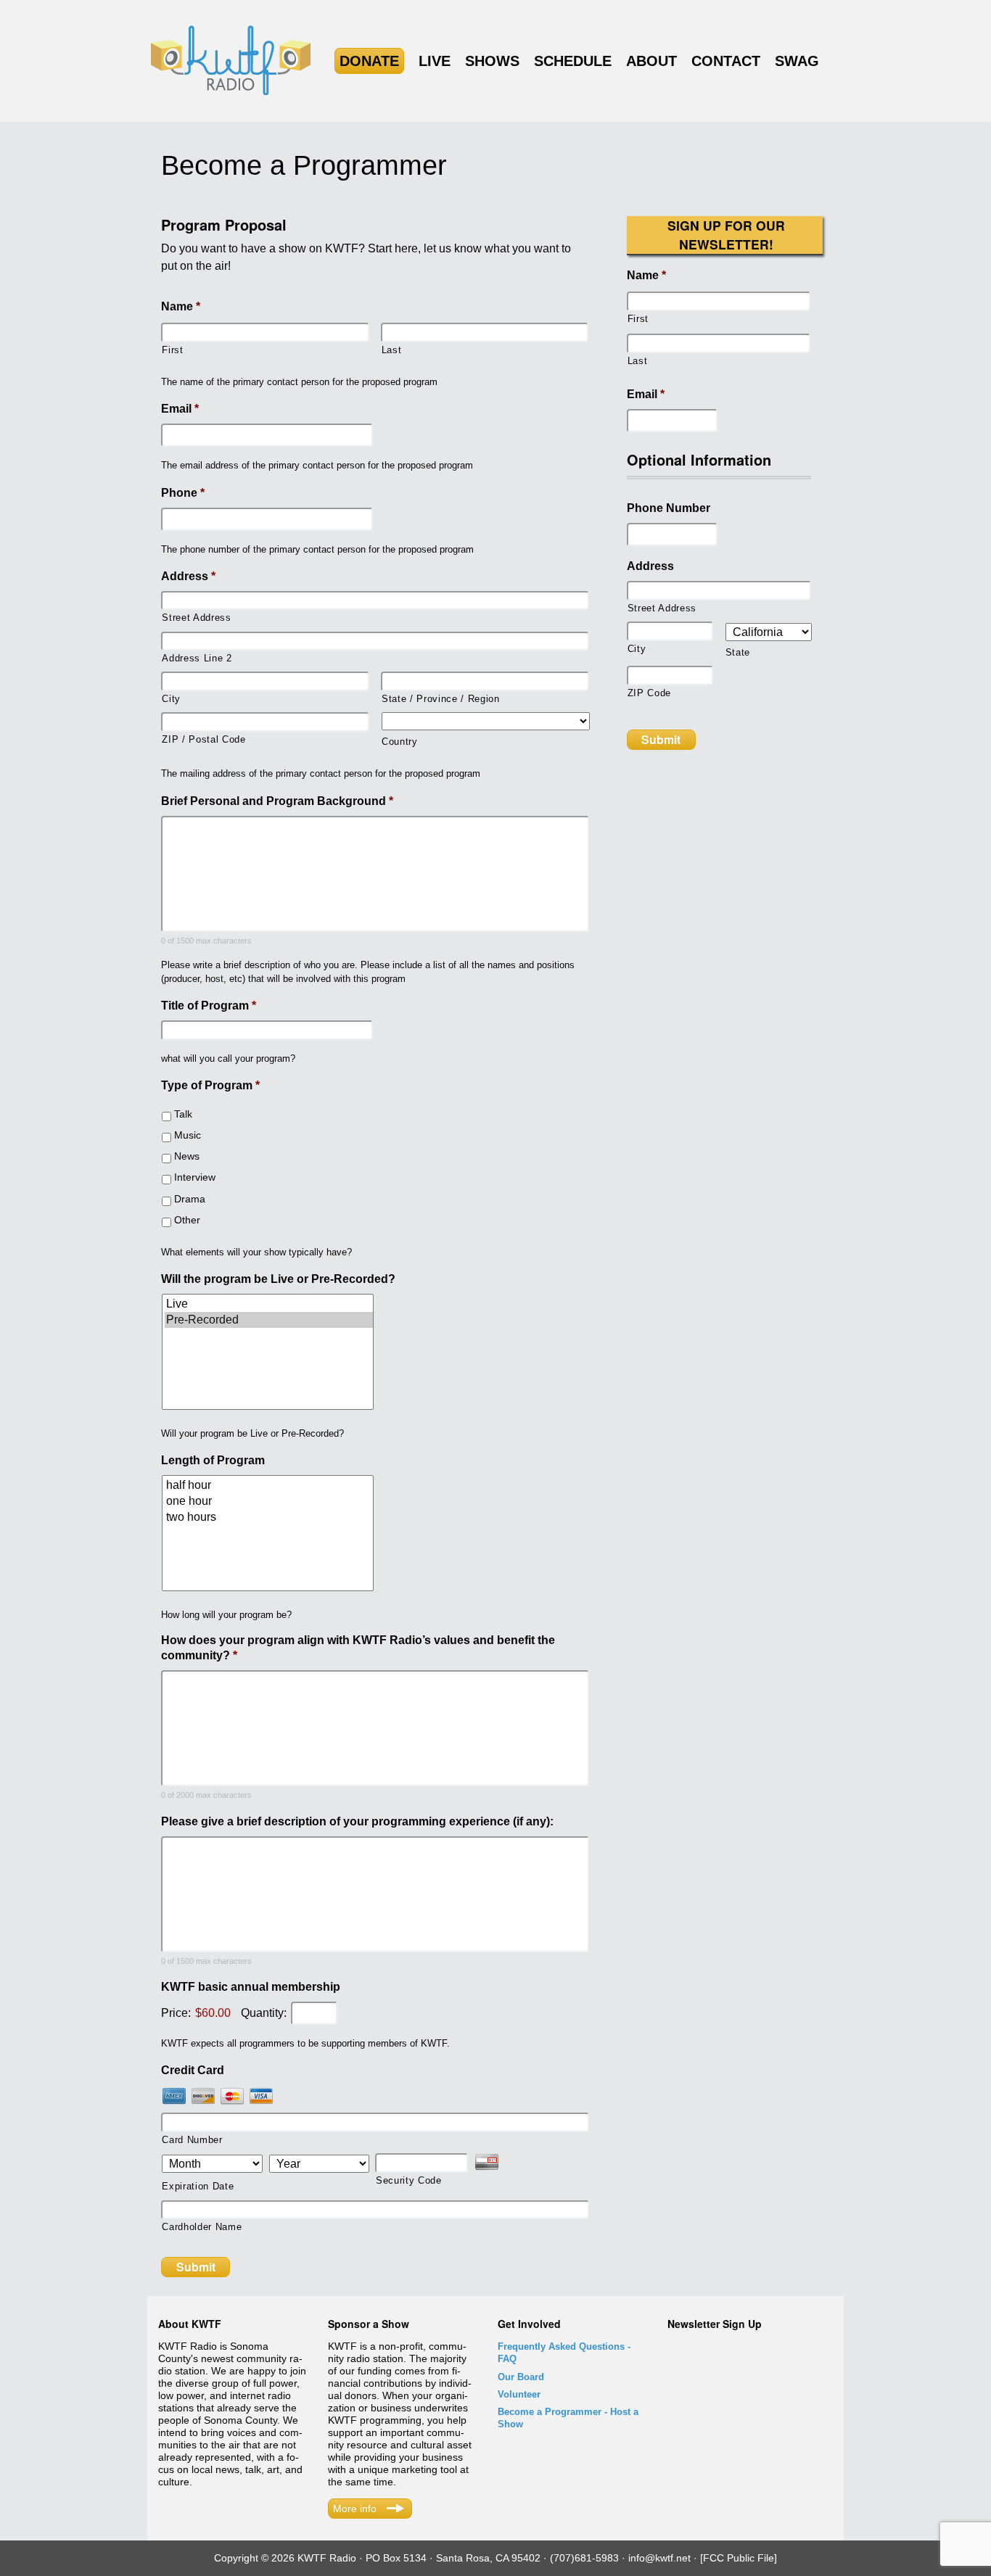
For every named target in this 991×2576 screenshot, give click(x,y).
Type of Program (210, 1085)
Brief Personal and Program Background (277, 801)
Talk (183, 1114)
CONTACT (726, 61)
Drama (190, 1199)
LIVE (435, 61)
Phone (183, 493)
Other (187, 1220)
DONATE (369, 61)
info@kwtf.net (659, 2558)
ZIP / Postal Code (203, 739)
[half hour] (269, 1485)
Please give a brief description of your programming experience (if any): (357, 1821)
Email (180, 409)
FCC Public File (739, 2558)
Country (400, 742)
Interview (195, 1177)
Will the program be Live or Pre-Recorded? (278, 1279)
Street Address (196, 618)
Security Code (409, 2180)
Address (188, 576)
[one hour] (269, 1501)
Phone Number (669, 508)
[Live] (269, 1304)
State (738, 652)
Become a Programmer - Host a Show (568, 2418)
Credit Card (193, 2070)
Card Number (192, 2140)
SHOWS (492, 61)
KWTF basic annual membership (251, 1987)
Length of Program (213, 1460)
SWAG (797, 61)
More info (355, 2509)
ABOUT (651, 61)
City (171, 699)
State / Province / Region (441, 699)
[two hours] (269, 1517)
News (187, 1156)
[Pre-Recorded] (269, 1320)
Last (392, 350)
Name (181, 306)
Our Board (521, 2377)
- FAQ (564, 2353)
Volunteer (519, 2394)
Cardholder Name (202, 2227)
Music (188, 1135)
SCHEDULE (573, 61)
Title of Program (209, 1006)
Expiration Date (198, 2186)
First (172, 350)
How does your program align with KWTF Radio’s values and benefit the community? (358, 1648)
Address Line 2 (197, 658)
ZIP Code (649, 693)
